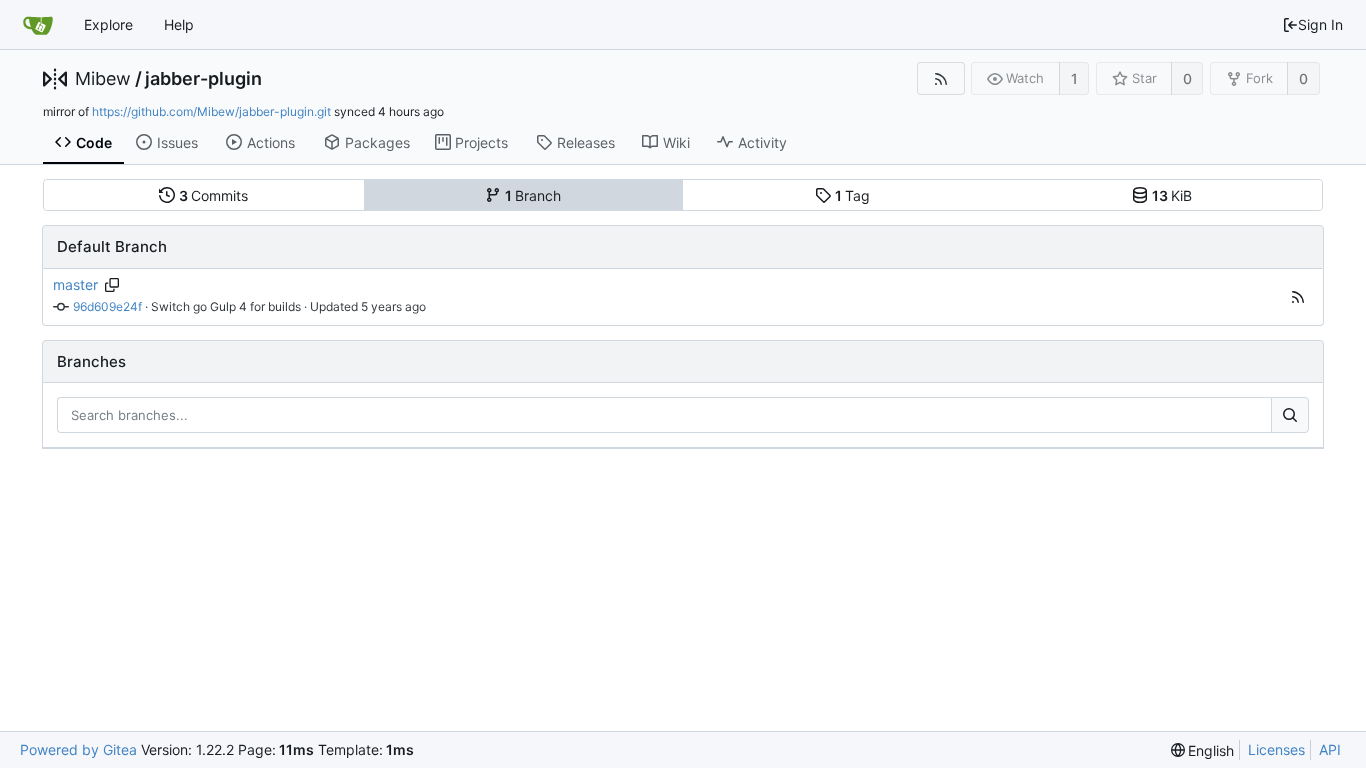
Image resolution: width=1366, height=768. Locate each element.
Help (179, 24)
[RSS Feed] (940, 78)
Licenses (1276, 749)
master (75, 284)
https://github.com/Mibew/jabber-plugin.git (211, 111)
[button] (1298, 297)
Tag (853, 195)
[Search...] (1290, 415)
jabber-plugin (203, 79)
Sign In (1320, 24)
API (1330, 749)
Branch (533, 195)
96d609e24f (107, 306)
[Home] (38, 25)
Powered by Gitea (78, 749)
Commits (214, 195)
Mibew (103, 79)
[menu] (1203, 750)
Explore (108, 24)
